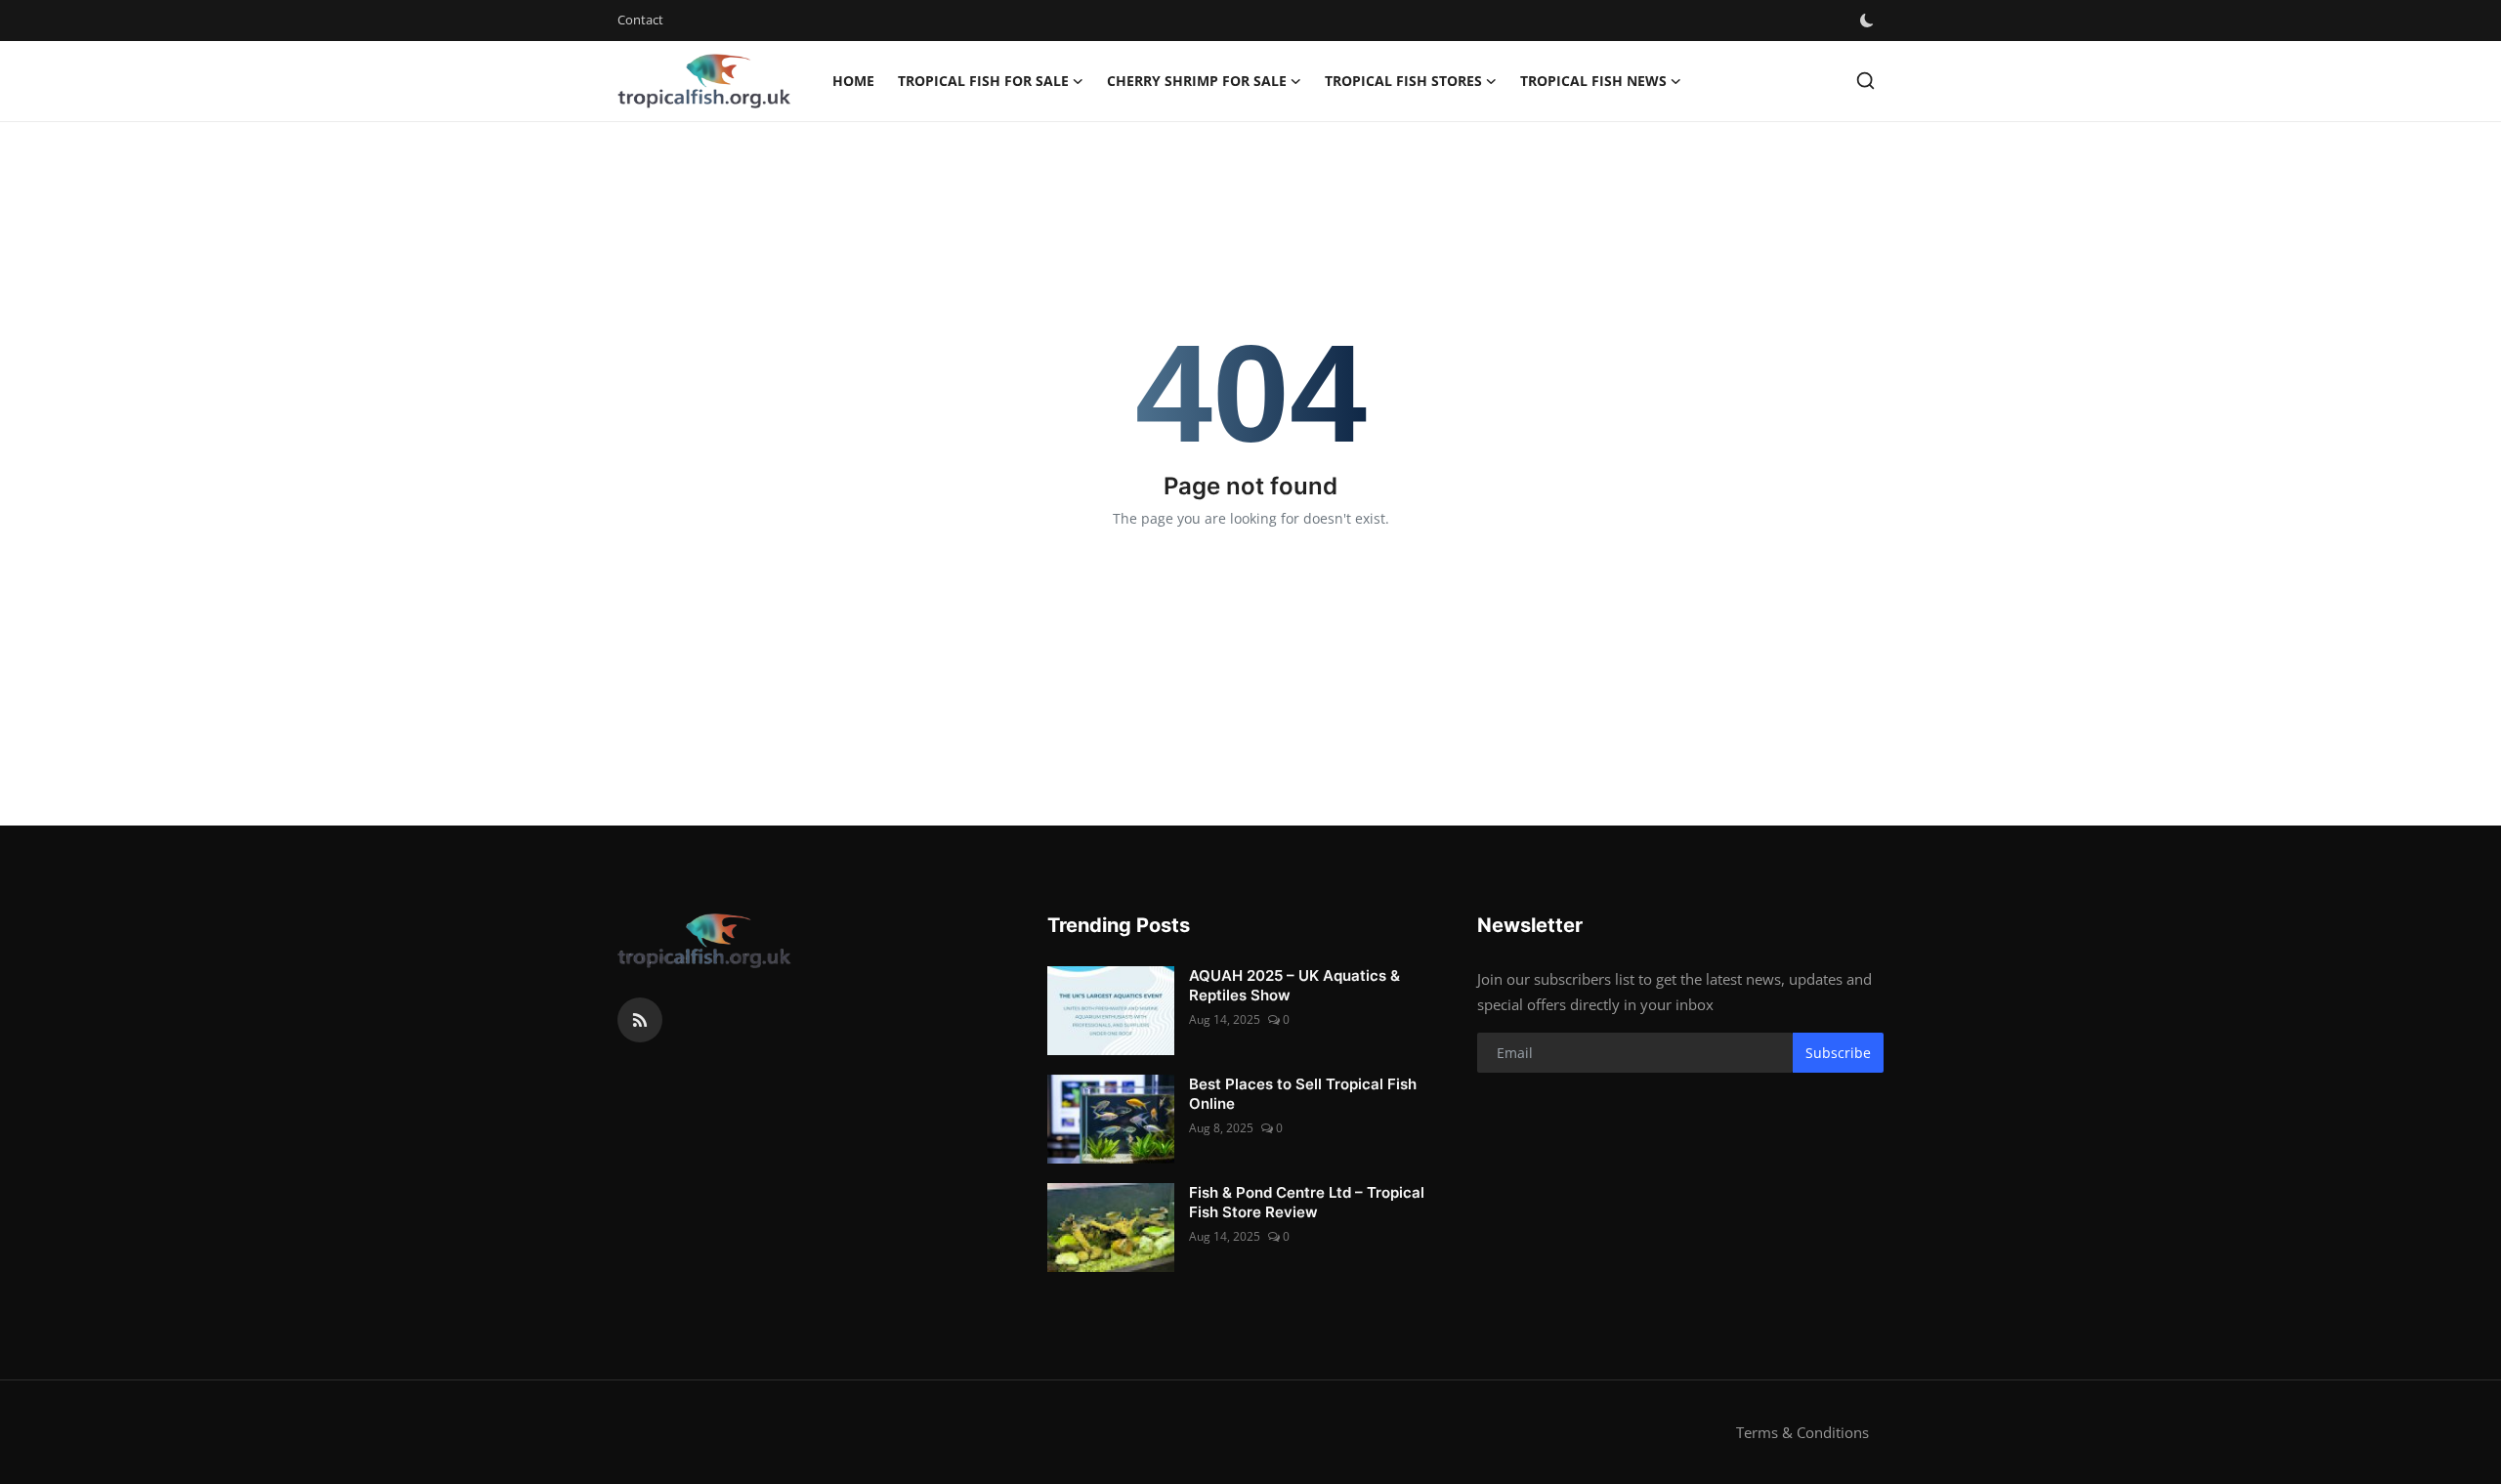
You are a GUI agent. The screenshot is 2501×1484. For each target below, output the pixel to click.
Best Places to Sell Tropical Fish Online (1303, 1094)
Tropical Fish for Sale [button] (983, 81)
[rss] (640, 1020)
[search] (1865, 81)
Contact (640, 20)
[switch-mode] (1869, 21)
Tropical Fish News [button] (1593, 81)
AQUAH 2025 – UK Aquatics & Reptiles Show (1294, 985)
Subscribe (1838, 1053)
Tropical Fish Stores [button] (1403, 81)
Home (853, 81)
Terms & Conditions (1802, 1432)
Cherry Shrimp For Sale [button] (1197, 81)
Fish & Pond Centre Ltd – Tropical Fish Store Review (1307, 1202)
